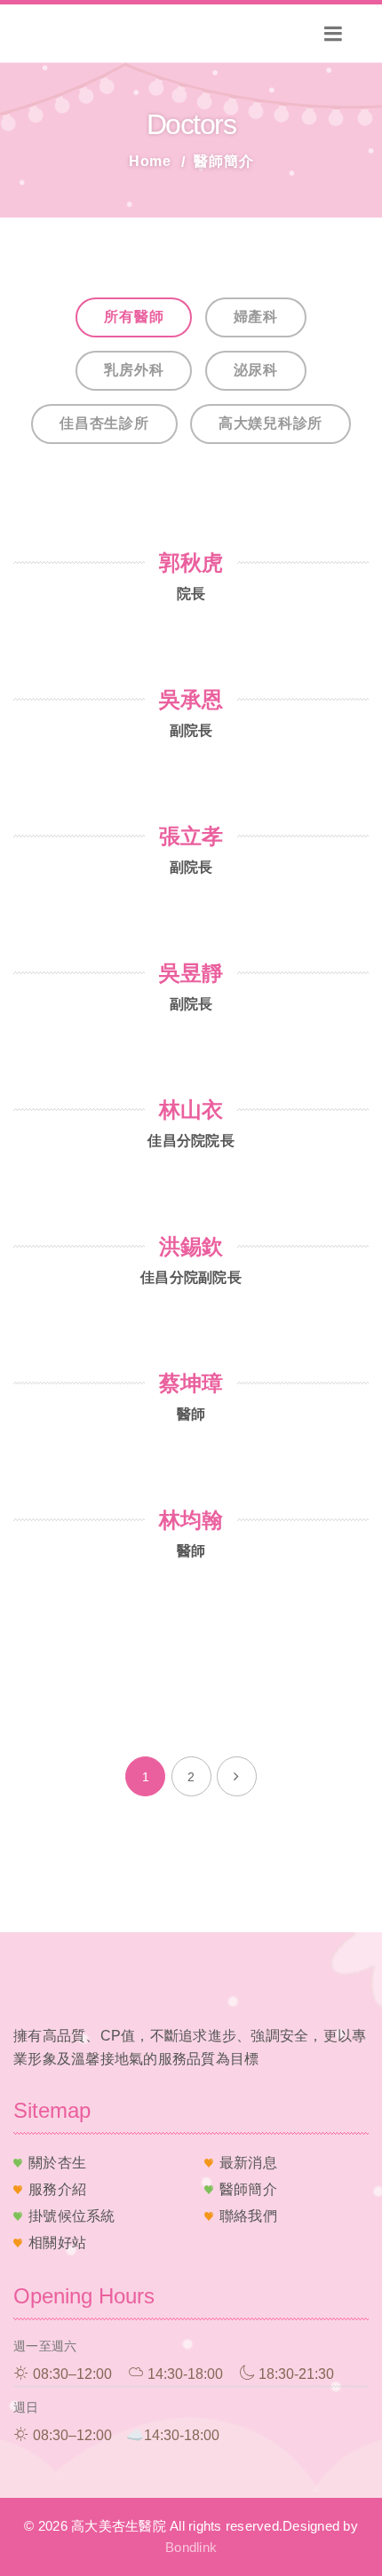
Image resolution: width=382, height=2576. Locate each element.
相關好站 (57, 2243)
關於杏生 (57, 2163)
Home (150, 161)
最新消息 (248, 2163)
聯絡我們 (248, 2216)
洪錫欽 (191, 1246)
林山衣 (191, 1110)
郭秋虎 (191, 563)
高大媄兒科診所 (271, 423)
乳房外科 (134, 370)
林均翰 (191, 1520)
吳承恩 (191, 699)
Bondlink (191, 2547)
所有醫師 (134, 317)
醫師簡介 (248, 2189)
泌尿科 (256, 370)
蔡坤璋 (191, 1383)
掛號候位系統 (72, 2216)
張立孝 (191, 836)
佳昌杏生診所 (104, 423)
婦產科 (256, 317)
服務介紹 (57, 2189)
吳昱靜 (191, 973)
